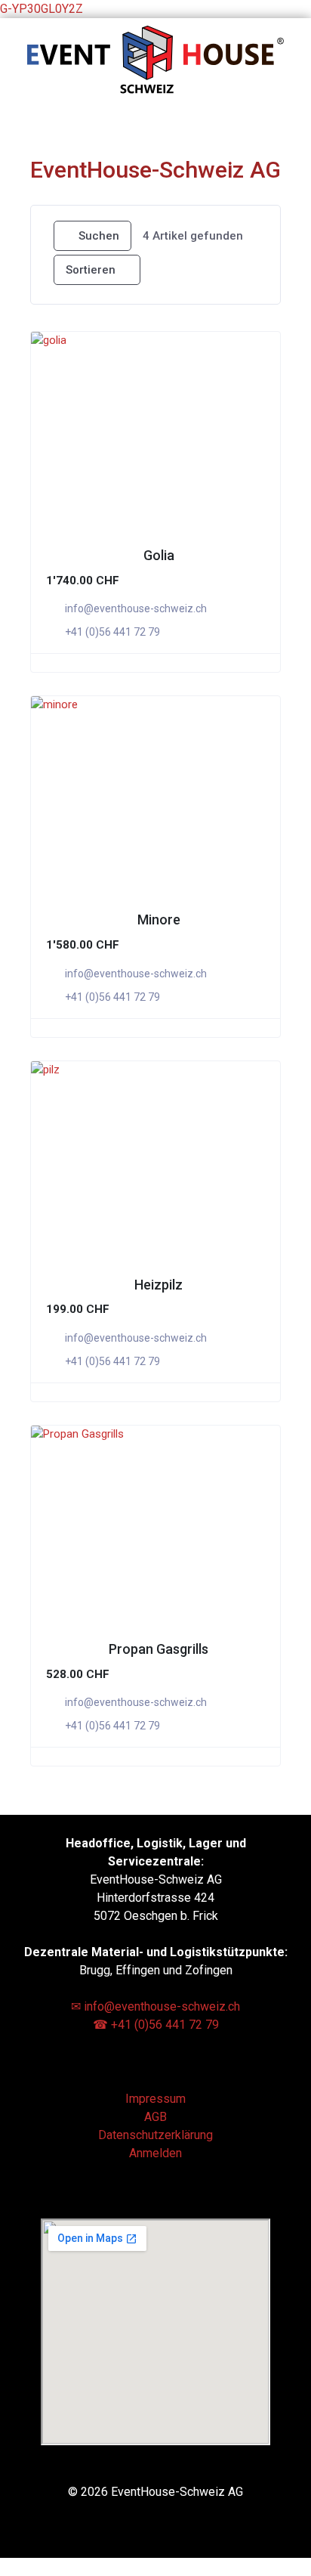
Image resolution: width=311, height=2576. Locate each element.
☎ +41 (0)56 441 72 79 (156, 2025)
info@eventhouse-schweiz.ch (136, 608)
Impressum (155, 2099)
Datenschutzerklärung (155, 2135)
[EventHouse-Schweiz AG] (155, 90)
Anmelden (155, 2153)
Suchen (99, 236)
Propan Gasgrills (159, 1649)
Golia (159, 555)
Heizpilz (159, 1285)
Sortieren (91, 270)
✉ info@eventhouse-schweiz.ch (155, 2006)
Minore (159, 920)
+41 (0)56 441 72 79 (112, 632)
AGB (155, 2117)
